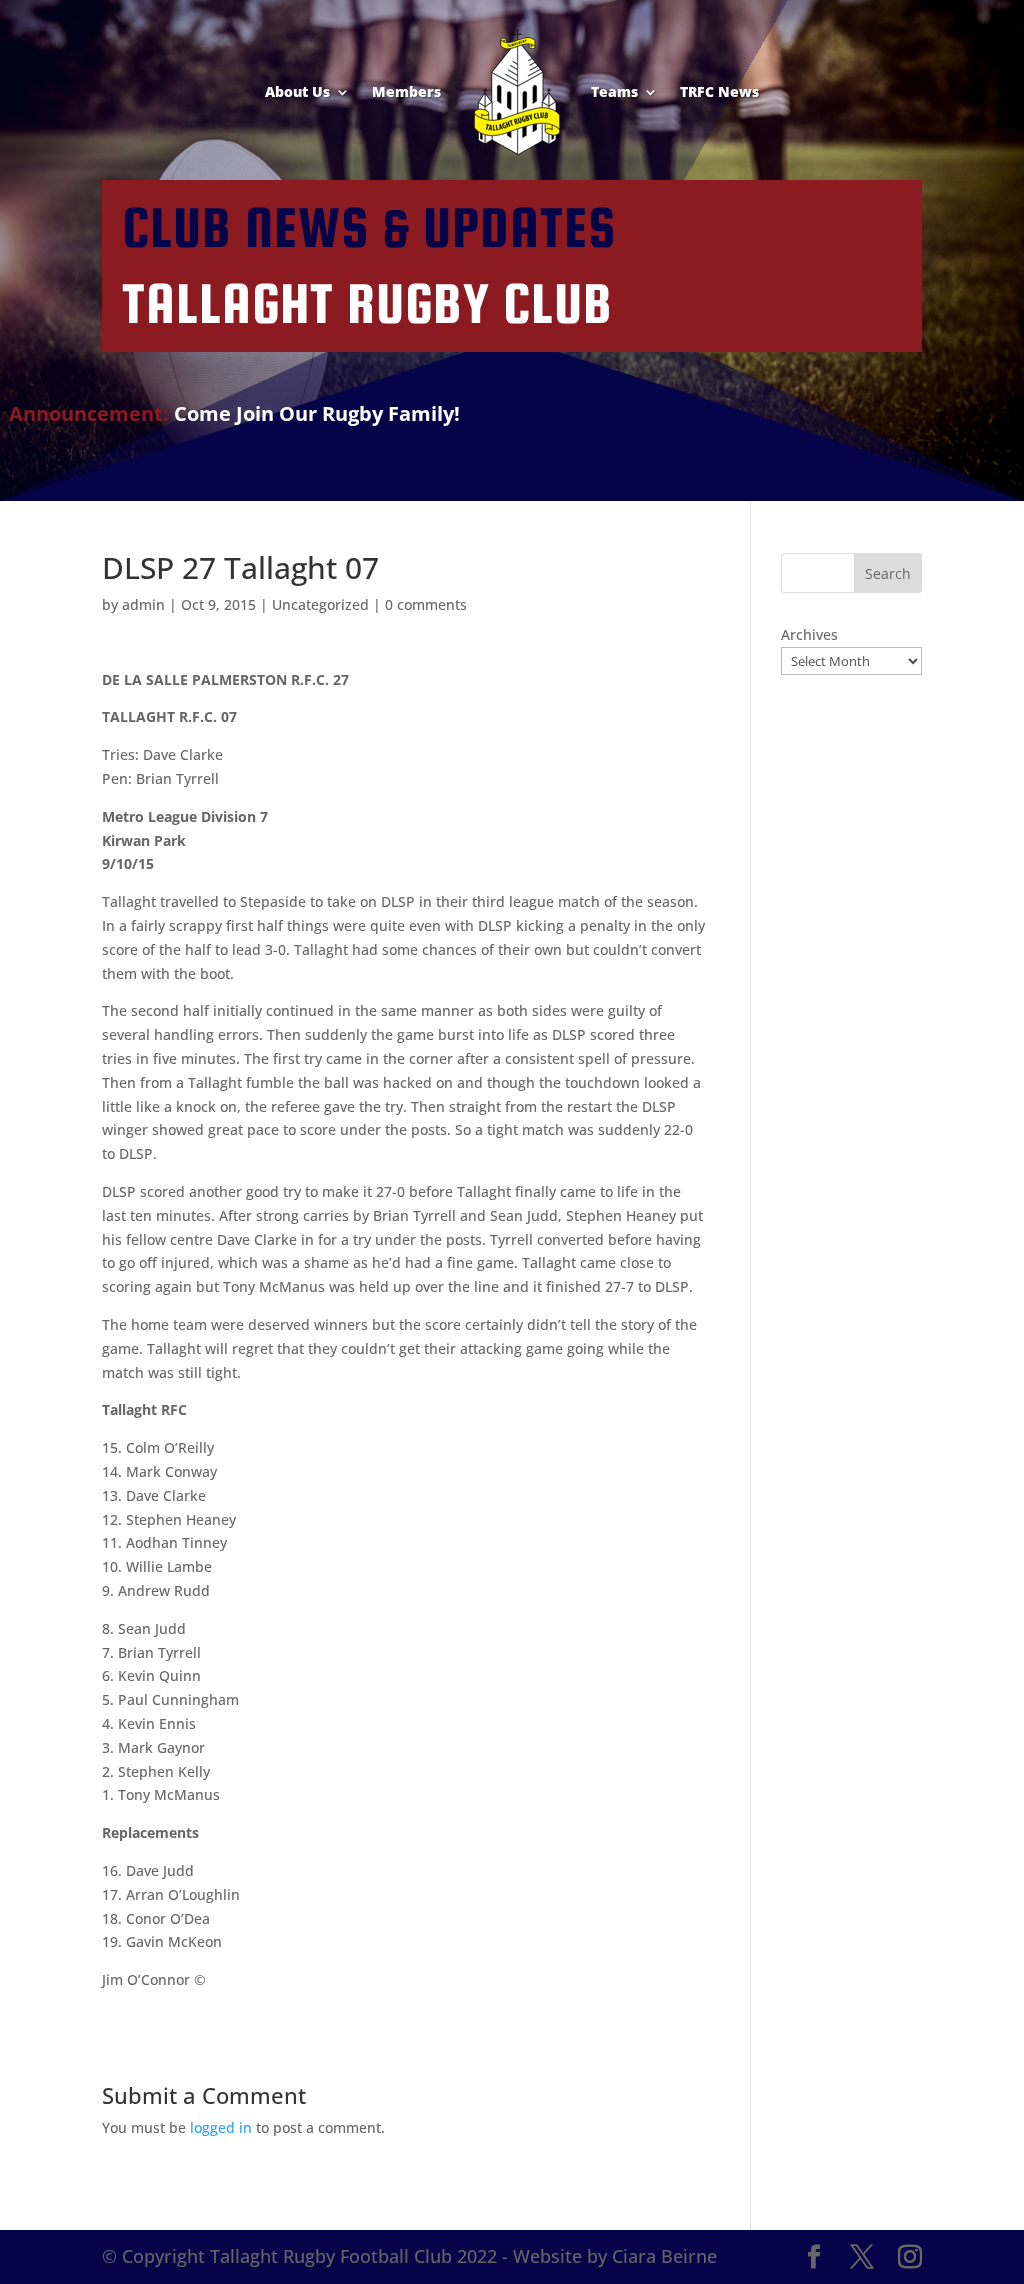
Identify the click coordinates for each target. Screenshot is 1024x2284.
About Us (297, 91)
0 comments (426, 604)
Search (888, 573)
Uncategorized (320, 604)
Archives (809, 634)
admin (143, 604)
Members (406, 91)
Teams (614, 91)
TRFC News (719, 91)
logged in (221, 2127)
